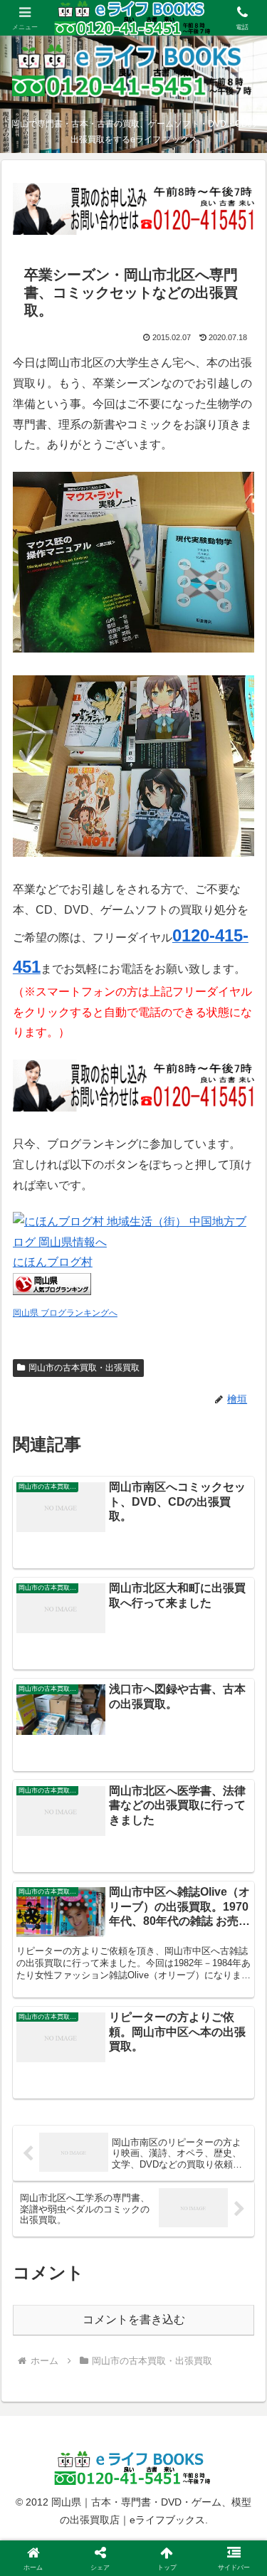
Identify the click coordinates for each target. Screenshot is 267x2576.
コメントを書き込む (134, 2319)
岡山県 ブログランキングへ (65, 1313)
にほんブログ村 (53, 1262)
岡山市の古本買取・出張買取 (84, 1368)
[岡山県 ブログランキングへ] (52, 1291)
